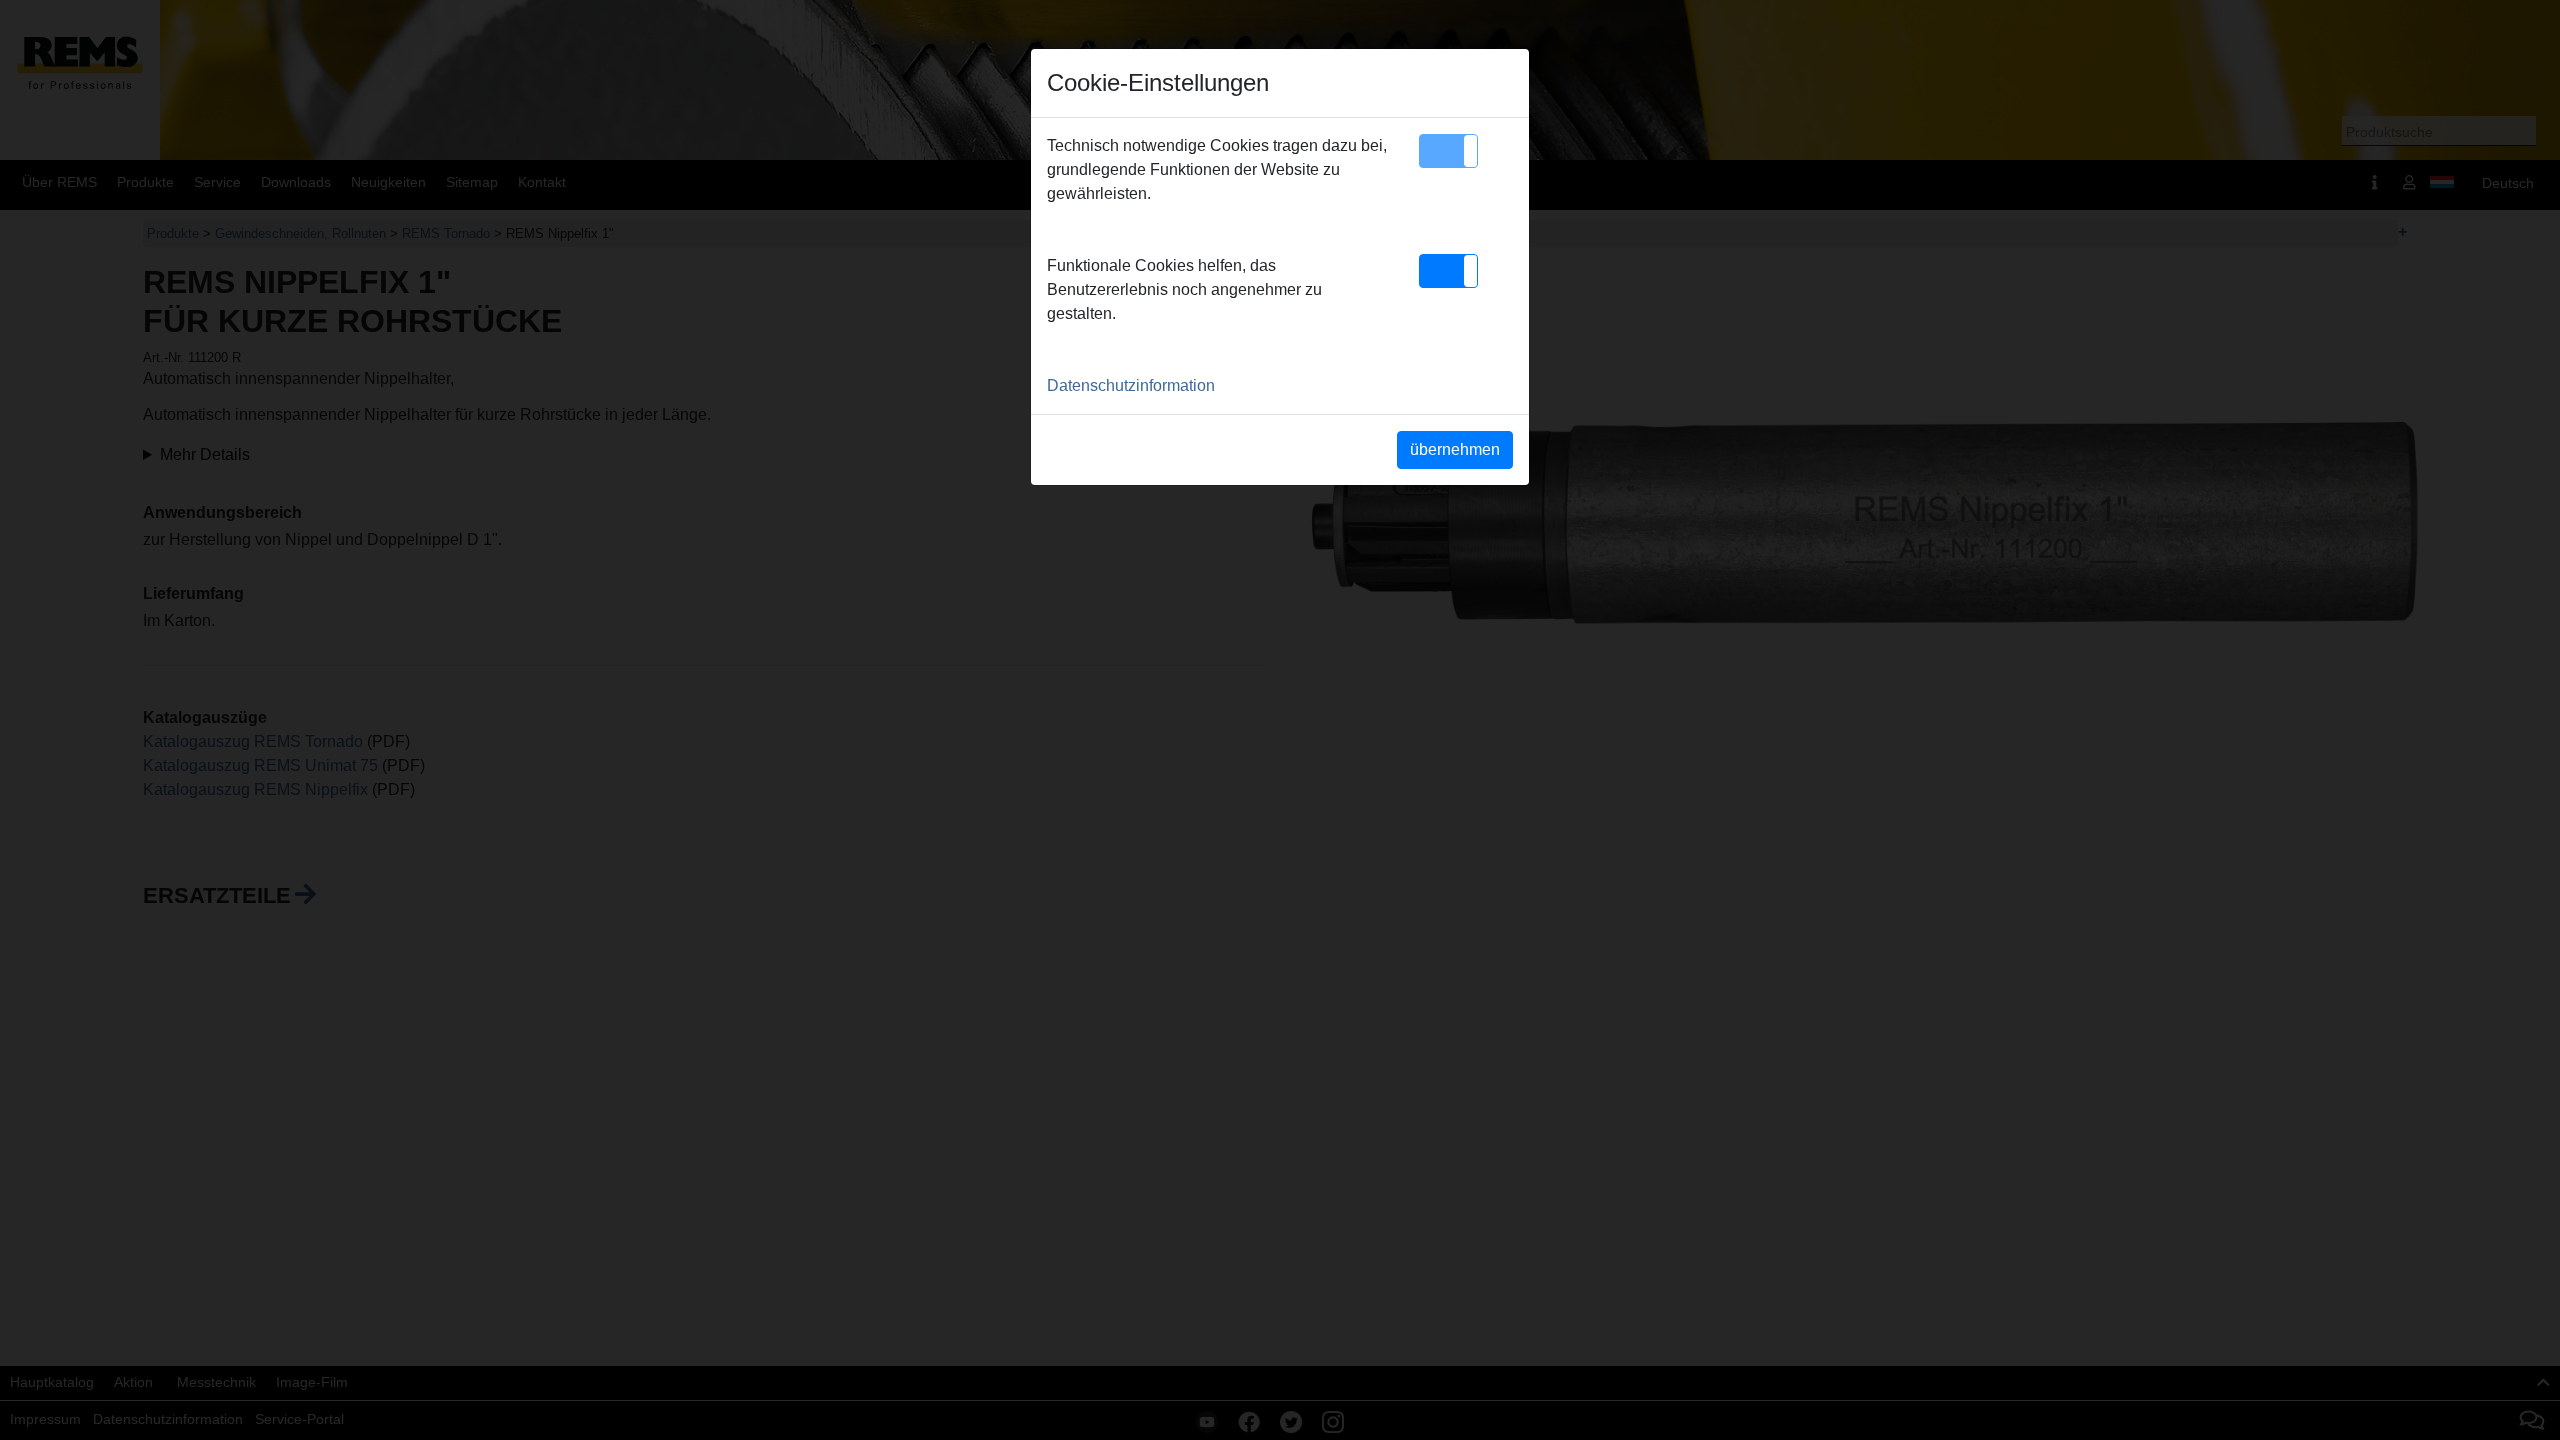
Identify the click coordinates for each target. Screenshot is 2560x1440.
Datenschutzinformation (1131, 385)
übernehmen (1455, 449)
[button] (1448, 151)
